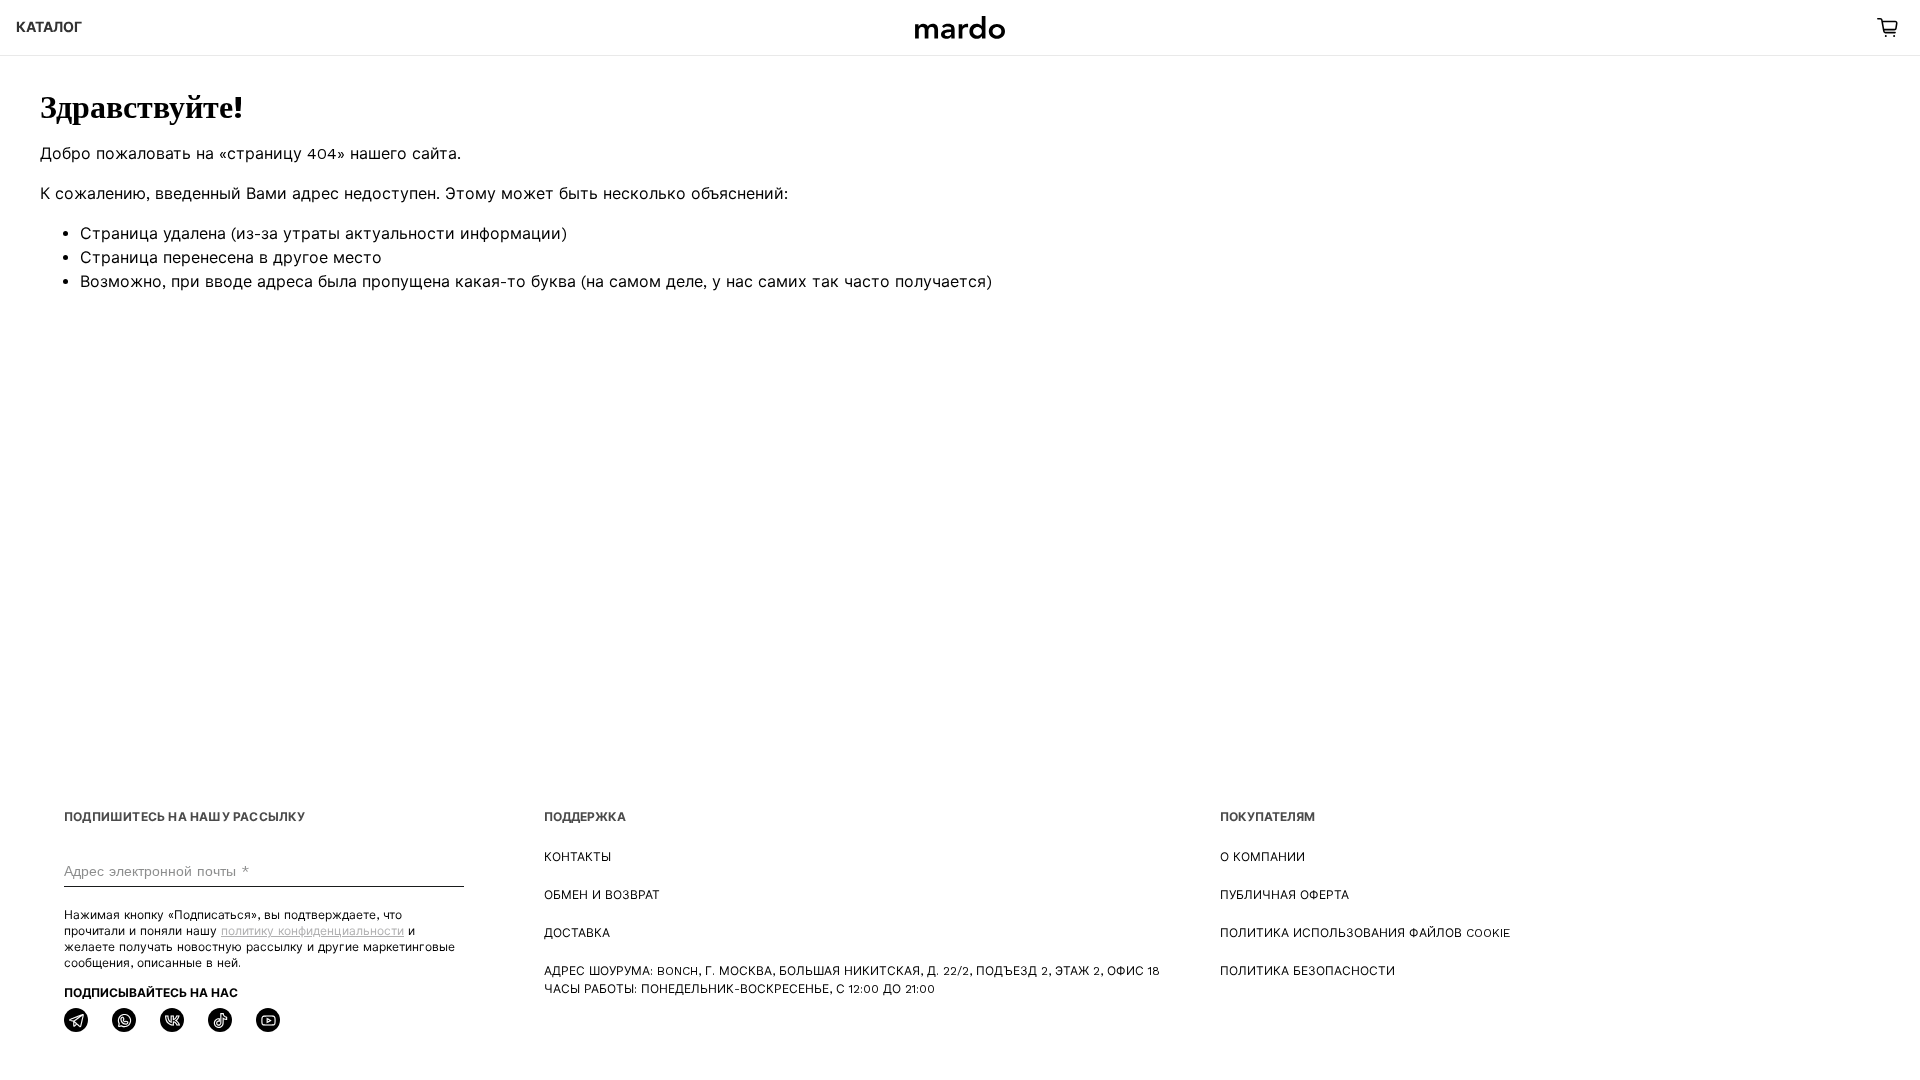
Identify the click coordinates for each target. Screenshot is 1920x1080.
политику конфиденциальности (312, 931)
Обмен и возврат (602, 895)
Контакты (577, 857)
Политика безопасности (1307, 971)
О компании (1262, 857)
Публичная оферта (1284, 895)
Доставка (577, 933)
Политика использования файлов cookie (1365, 933)
